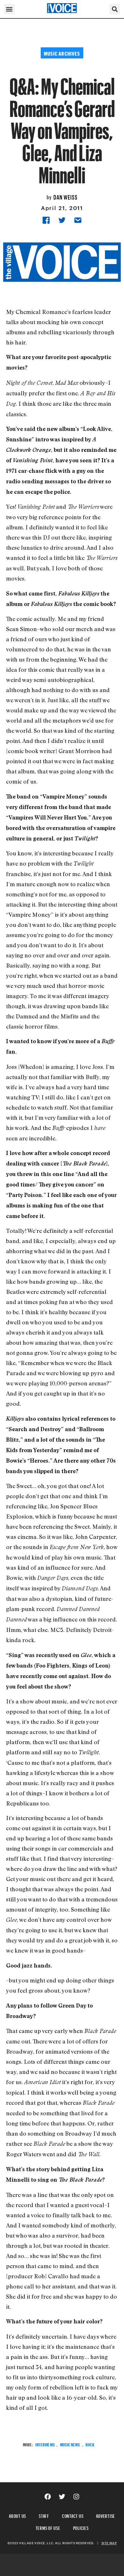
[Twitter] (62, 2497)
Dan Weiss (65, 196)
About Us (17, 2515)
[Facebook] (48, 2497)
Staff (44, 2515)
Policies (81, 2527)
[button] (9, 9)
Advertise (106, 2515)
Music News (70, 2444)
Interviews (45, 2444)
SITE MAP (109, 2543)
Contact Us (73, 2515)
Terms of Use (48, 2527)
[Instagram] (76, 2497)
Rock (90, 2444)
